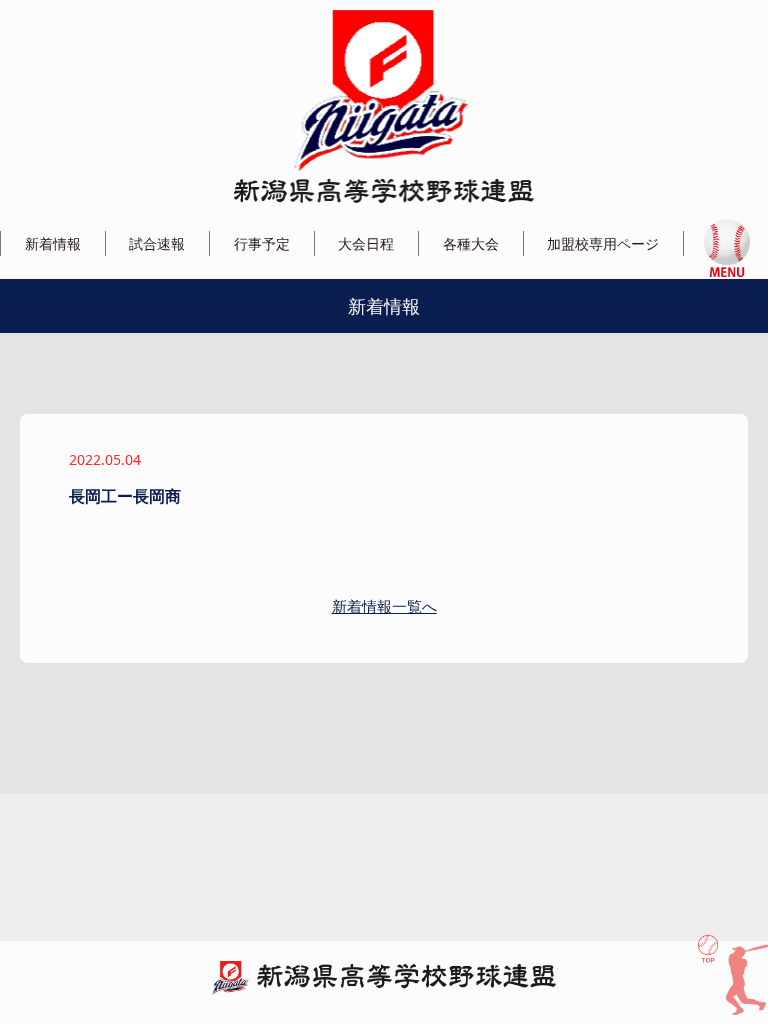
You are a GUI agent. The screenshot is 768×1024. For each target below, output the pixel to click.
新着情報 (53, 243)
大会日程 (366, 243)
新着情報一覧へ (384, 606)
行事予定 (262, 243)
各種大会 (471, 243)
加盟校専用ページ (603, 243)
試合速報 (157, 243)
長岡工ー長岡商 (125, 496)
